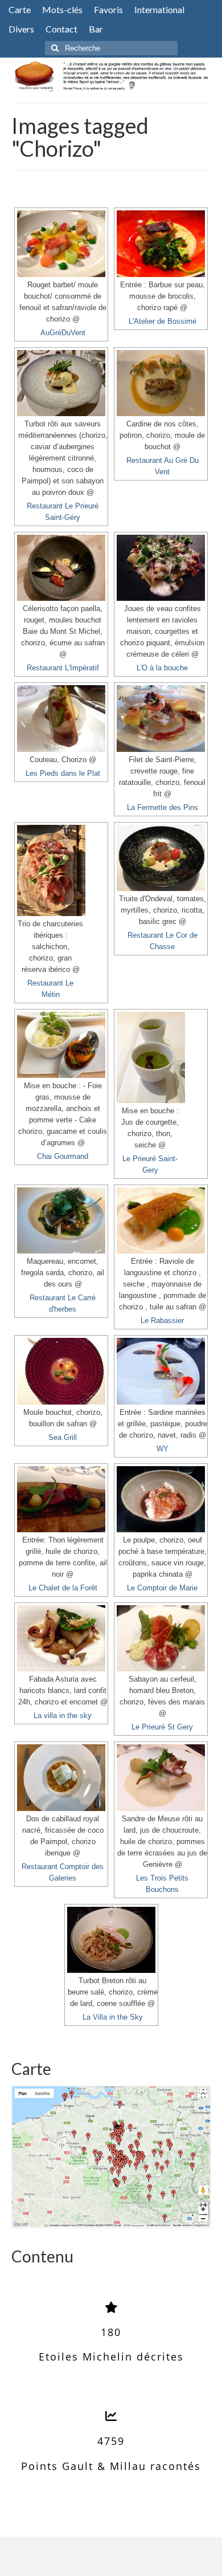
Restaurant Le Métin (50, 989)
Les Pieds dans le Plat (63, 774)
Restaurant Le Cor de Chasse (163, 941)
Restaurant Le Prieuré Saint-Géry (63, 512)
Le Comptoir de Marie (162, 1588)
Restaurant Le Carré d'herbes (63, 1304)
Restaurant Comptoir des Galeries (63, 1873)
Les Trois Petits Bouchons (162, 1884)
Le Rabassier (162, 1321)
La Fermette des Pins (163, 808)
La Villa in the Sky (113, 2017)
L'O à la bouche (162, 668)
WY (163, 1449)
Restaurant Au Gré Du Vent (163, 466)
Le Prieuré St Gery (162, 1727)
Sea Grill (63, 1438)
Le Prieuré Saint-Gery (150, 1165)
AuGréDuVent (63, 333)
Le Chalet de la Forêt (63, 1588)
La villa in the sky (63, 1716)
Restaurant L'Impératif (63, 668)
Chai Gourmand (63, 1157)
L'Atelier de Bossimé (163, 322)
